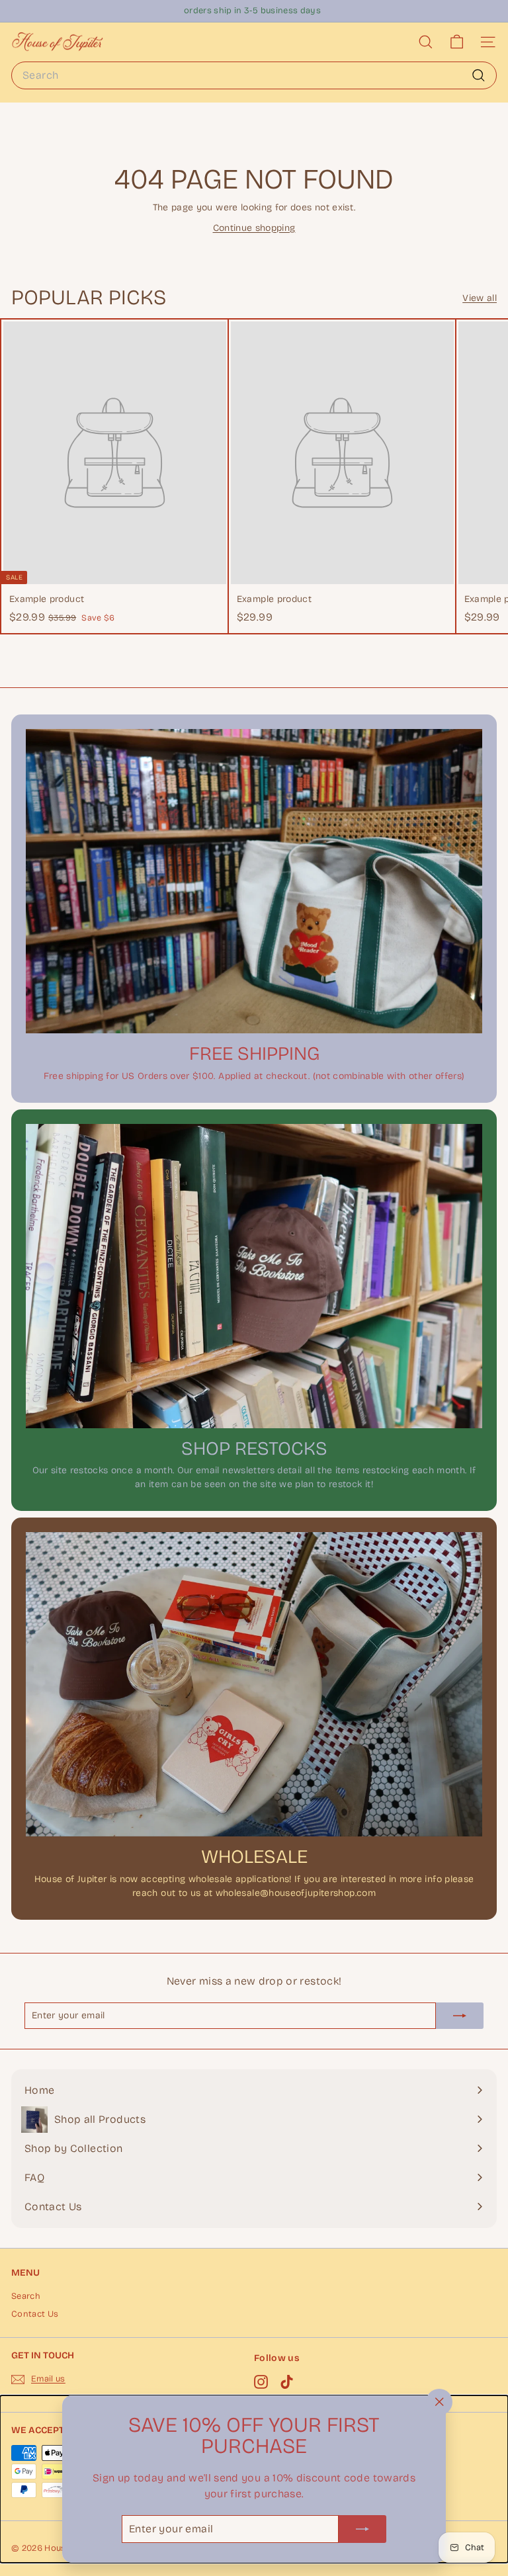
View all (480, 298)
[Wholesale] (254, 1684)
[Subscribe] (362, 2529)
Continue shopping (254, 228)
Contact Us (35, 2314)
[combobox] (254, 75)
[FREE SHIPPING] (254, 881)
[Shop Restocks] (254, 1276)
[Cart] (457, 42)
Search (26, 2296)
